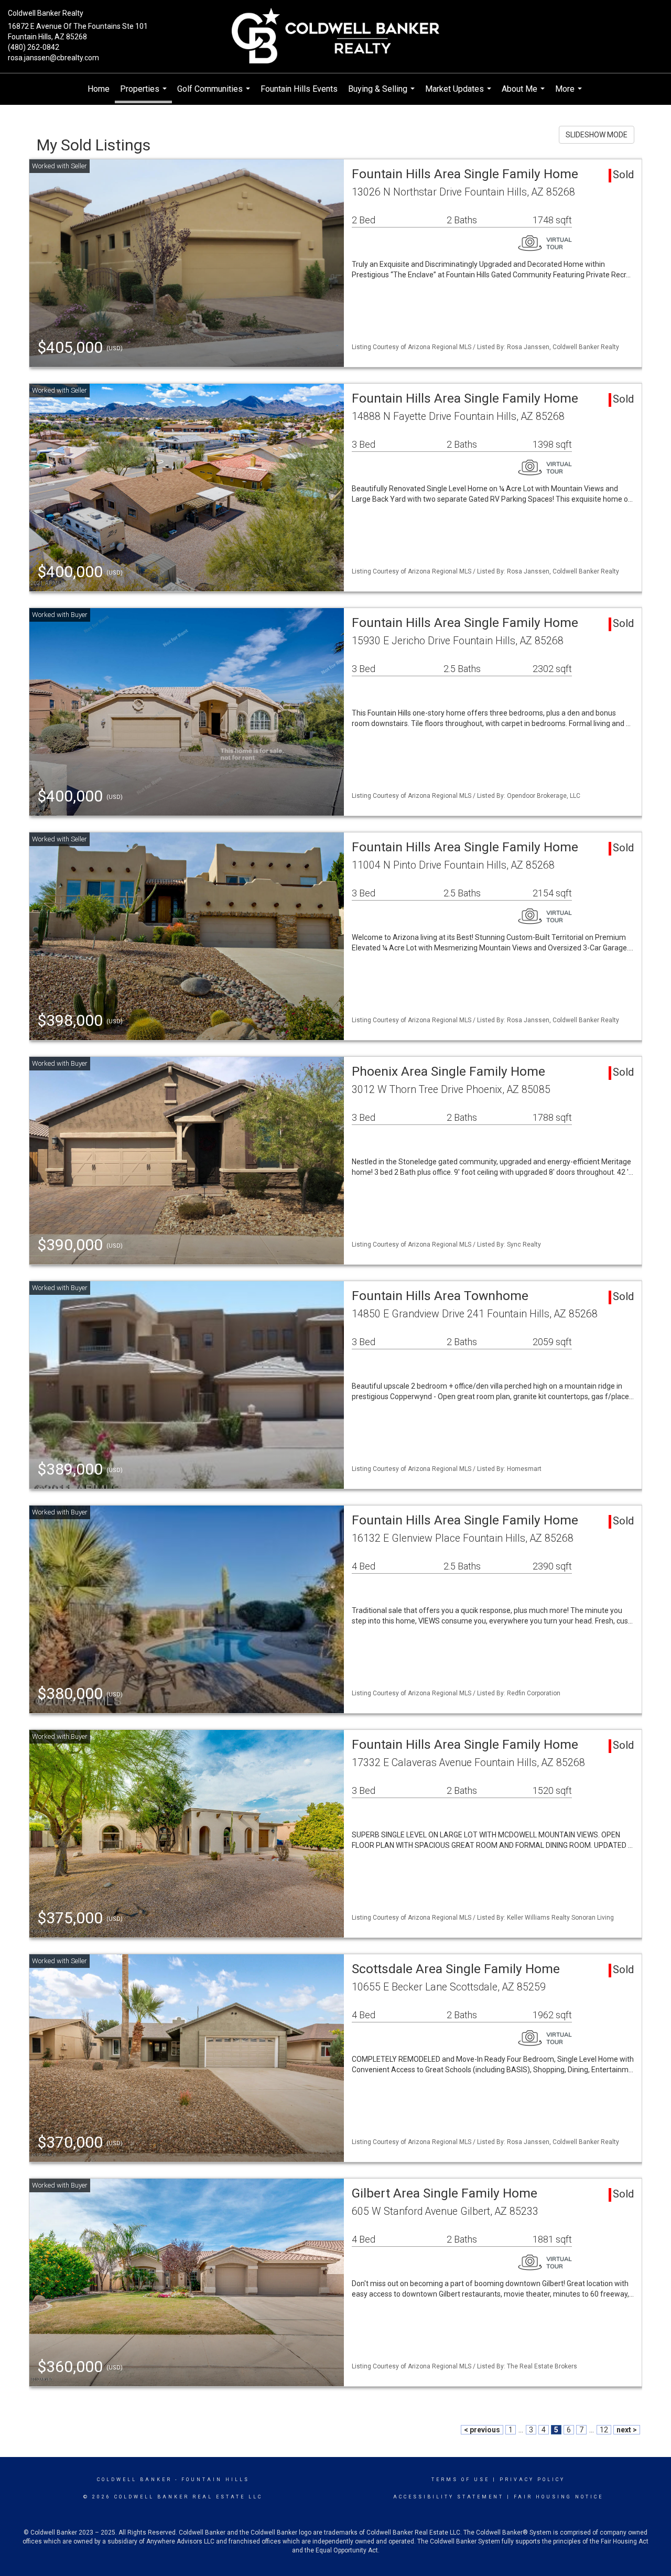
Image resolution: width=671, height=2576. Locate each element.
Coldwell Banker (134, 2480)
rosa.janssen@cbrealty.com (53, 58)
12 (604, 2430)
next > (627, 2430)
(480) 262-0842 (34, 47)
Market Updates (459, 94)
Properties (145, 94)
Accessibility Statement (448, 2497)
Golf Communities (215, 94)
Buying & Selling (383, 94)
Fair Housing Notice (559, 2497)
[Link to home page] (336, 36)
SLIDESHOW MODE (597, 135)
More (570, 94)
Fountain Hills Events (299, 89)
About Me (524, 94)
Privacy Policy (532, 2480)
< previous (482, 2430)
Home (99, 89)
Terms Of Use (461, 2480)
